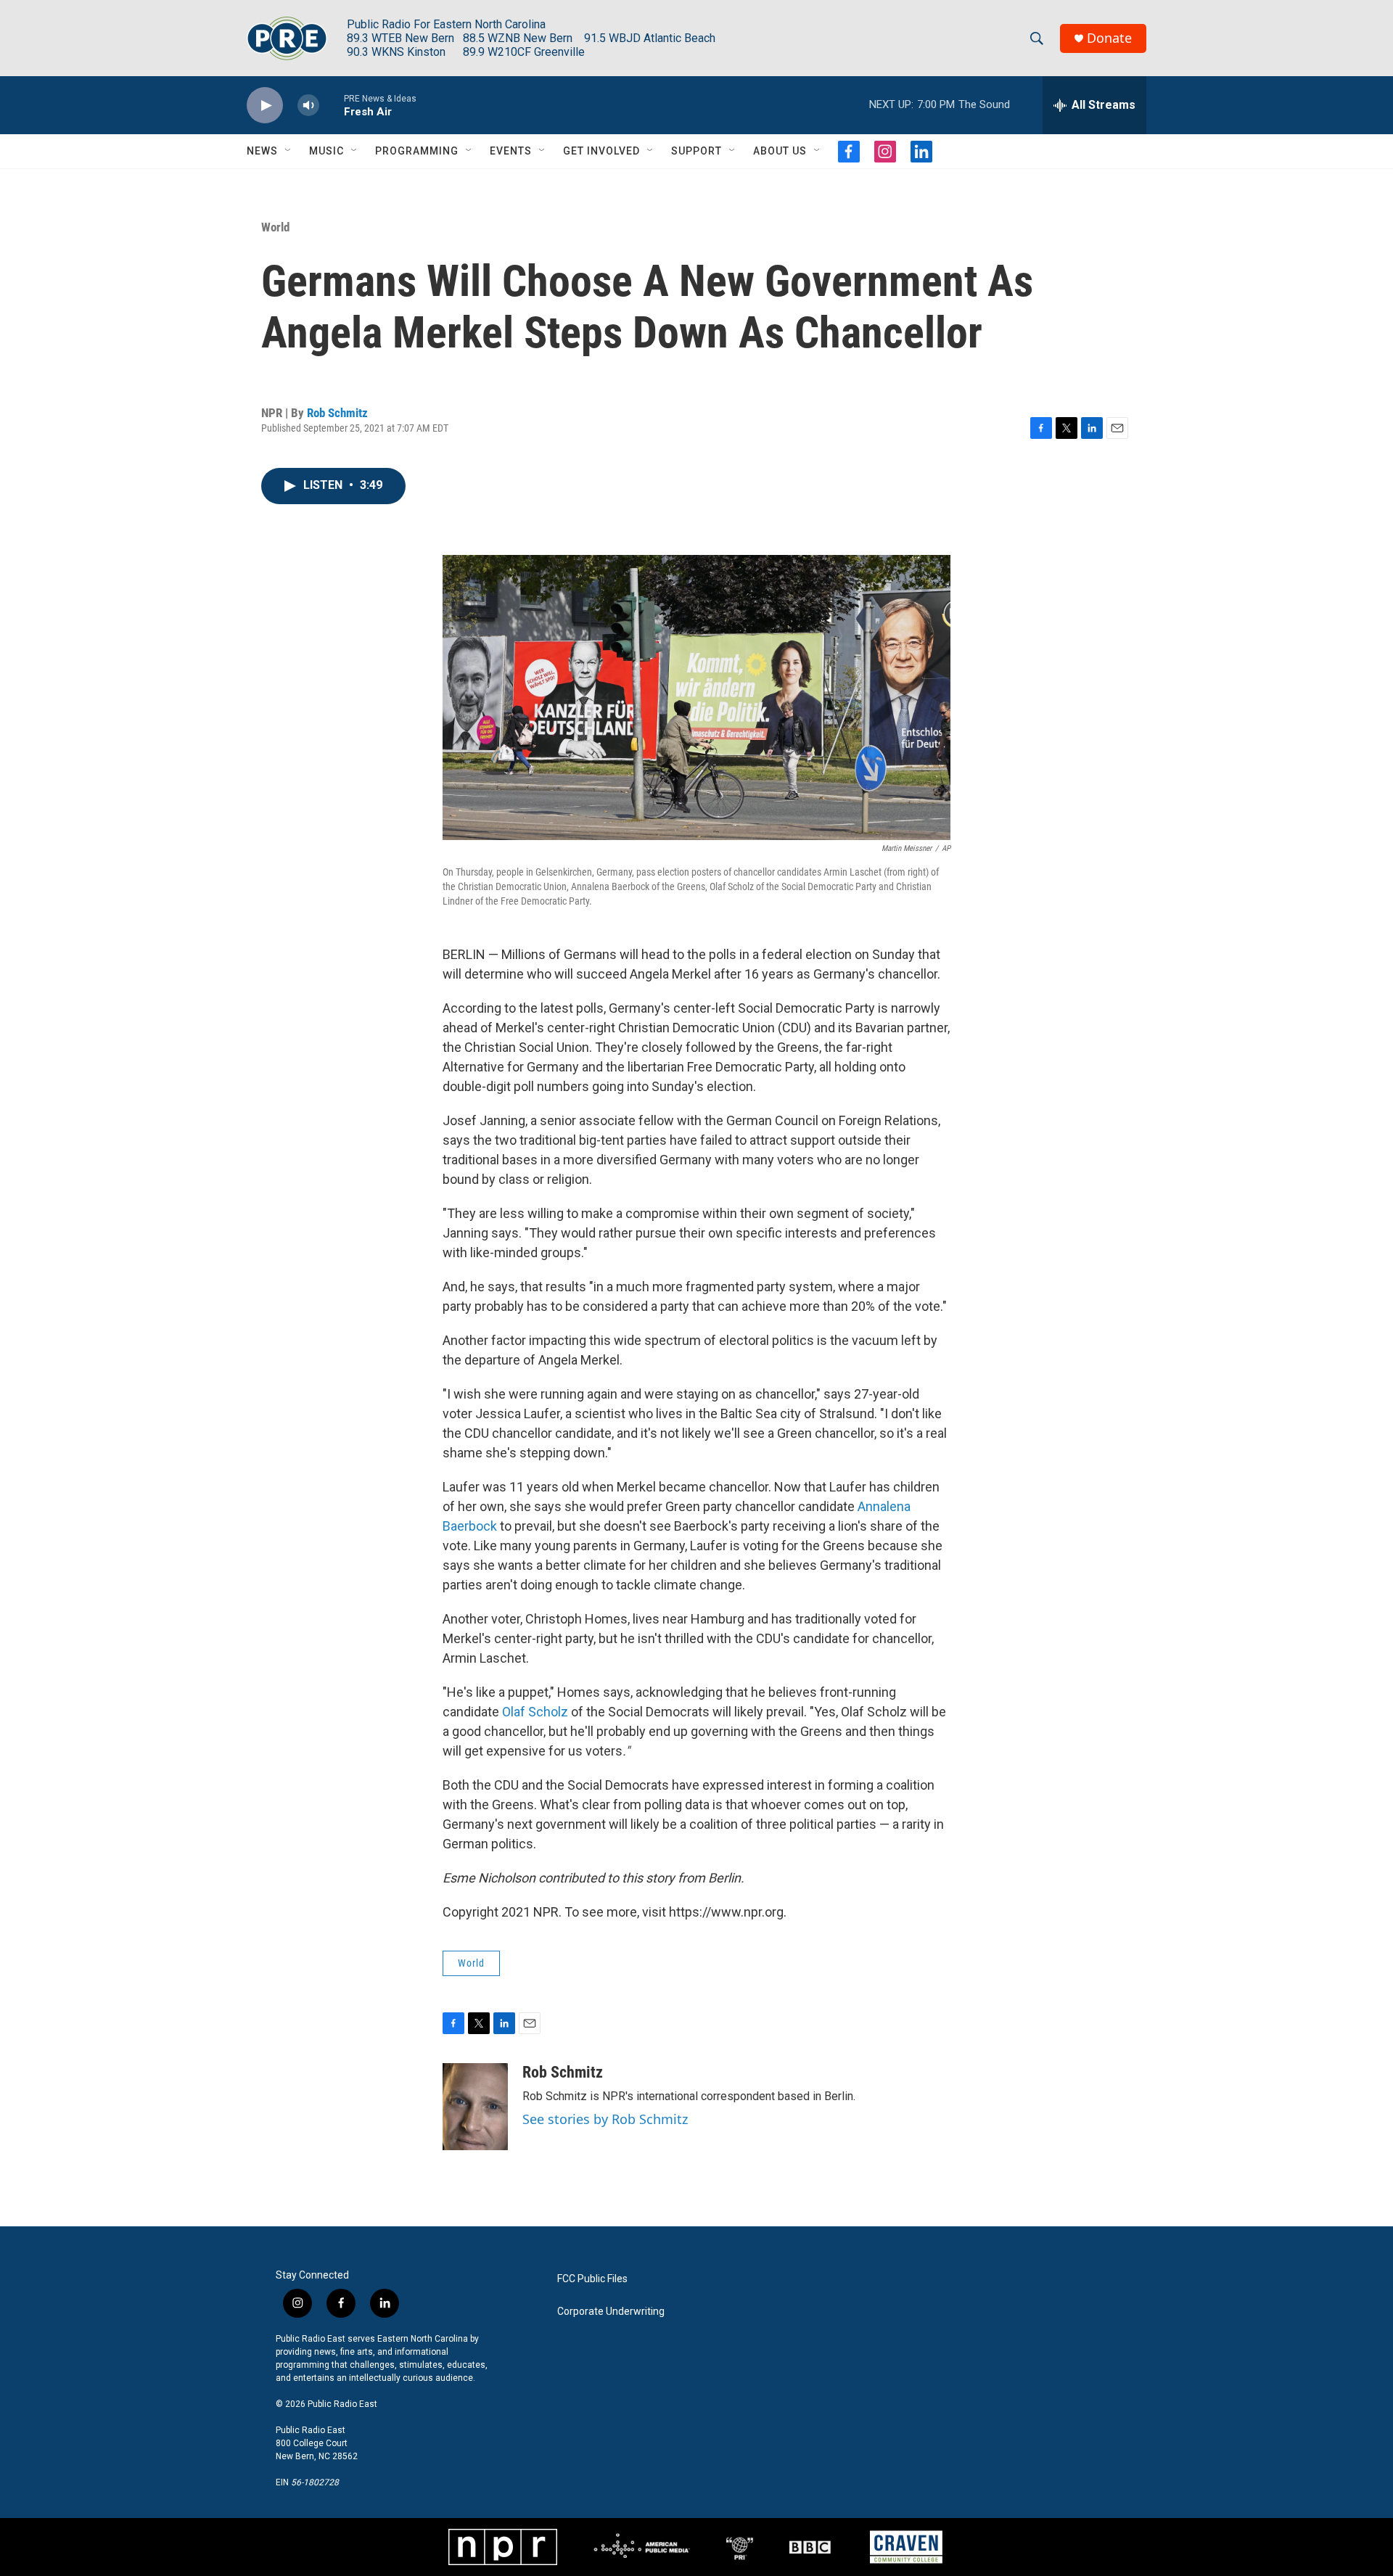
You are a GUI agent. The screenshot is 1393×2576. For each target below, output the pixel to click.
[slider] (332, 105)
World (275, 227)
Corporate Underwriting (611, 2312)
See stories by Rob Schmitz (605, 2119)
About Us (780, 151)
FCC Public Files (592, 2279)
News (262, 151)
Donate (1109, 38)
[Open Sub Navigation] (289, 151)
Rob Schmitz (337, 413)
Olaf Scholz (535, 1712)
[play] (265, 106)
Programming (417, 151)
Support (696, 151)
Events (511, 151)
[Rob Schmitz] (475, 2107)
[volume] (308, 106)
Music (326, 151)
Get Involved (601, 151)
